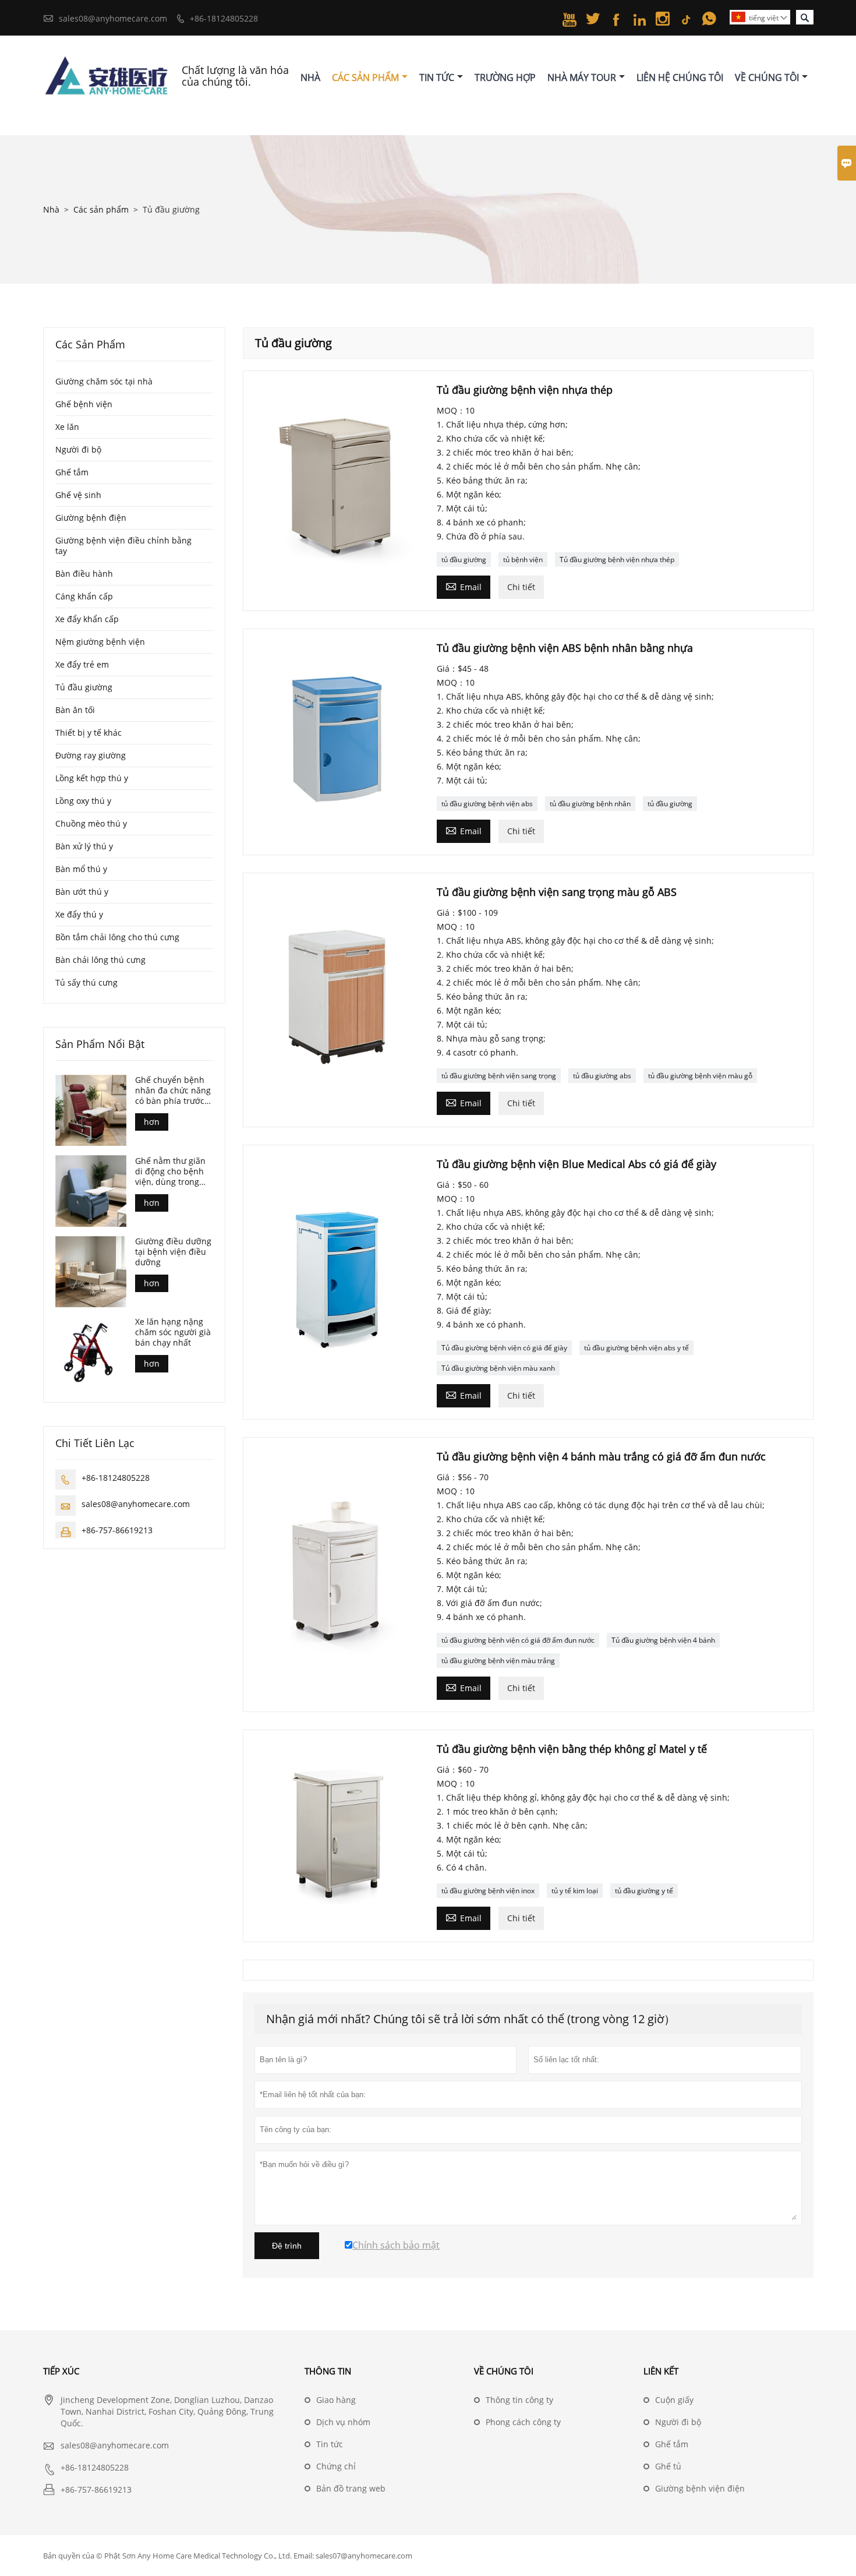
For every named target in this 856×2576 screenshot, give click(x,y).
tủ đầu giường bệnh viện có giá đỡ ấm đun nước (518, 1640)
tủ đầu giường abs (602, 1076)
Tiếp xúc (61, 2371)
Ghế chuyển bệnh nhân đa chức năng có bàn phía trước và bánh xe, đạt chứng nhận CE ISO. (174, 1091)
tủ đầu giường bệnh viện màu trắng (498, 1661)
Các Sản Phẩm (365, 77)
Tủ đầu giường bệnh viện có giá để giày (504, 1348)
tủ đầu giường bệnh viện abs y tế (636, 1348)
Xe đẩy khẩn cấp (87, 619)
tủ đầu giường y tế (644, 1891)
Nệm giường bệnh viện (100, 642)
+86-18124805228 (224, 18)
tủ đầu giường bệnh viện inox (488, 1891)
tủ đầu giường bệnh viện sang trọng (499, 1076)
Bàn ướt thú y (82, 892)
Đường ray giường (91, 755)
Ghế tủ (668, 2466)
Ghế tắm (72, 472)
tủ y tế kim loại (575, 1891)
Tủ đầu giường (84, 687)
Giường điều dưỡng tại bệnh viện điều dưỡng (173, 1252)
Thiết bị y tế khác (89, 733)
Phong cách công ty (523, 2422)
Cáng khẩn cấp (84, 596)
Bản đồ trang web (351, 2488)
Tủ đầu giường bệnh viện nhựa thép (617, 560)
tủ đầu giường (464, 560)
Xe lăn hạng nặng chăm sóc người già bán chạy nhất (173, 1332)
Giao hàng (336, 2400)
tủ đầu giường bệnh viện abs (487, 804)
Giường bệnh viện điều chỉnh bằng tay (123, 546)
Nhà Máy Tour (582, 77)
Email (464, 586)
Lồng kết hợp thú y (92, 778)
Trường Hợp (505, 77)
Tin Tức (437, 77)
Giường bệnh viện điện (700, 2488)
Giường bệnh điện (91, 518)
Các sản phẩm (101, 209)
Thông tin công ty (519, 2400)
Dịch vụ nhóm (343, 2422)
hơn (152, 1122)
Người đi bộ (78, 449)
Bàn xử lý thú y (84, 846)
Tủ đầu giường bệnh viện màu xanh (498, 1368)
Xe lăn (67, 427)
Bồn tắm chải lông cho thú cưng (117, 937)
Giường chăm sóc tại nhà (104, 381)
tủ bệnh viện (523, 560)
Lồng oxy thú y (83, 801)
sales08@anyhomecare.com (113, 18)
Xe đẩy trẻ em (82, 664)
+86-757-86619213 (117, 1529)
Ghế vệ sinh (78, 495)
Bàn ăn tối (75, 710)
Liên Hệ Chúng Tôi (680, 77)
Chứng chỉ (336, 2466)
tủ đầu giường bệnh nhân (590, 804)
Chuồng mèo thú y (91, 823)
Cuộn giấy (674, 2400)
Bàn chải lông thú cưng (100, 960)
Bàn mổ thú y (81, 869)
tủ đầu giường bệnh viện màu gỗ (700, 1076)
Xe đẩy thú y (79, 914)
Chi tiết (521, 587)
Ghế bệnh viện (84, 404)
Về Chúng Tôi (767, 77)
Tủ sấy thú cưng (86, 982)
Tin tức (330, 2444)
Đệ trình (287, 2246)
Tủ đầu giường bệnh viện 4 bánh (663, 1640)
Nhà (310, 77)
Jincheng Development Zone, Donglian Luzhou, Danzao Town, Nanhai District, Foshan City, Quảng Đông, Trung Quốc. (167, 2411)
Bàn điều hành (84, 574)
